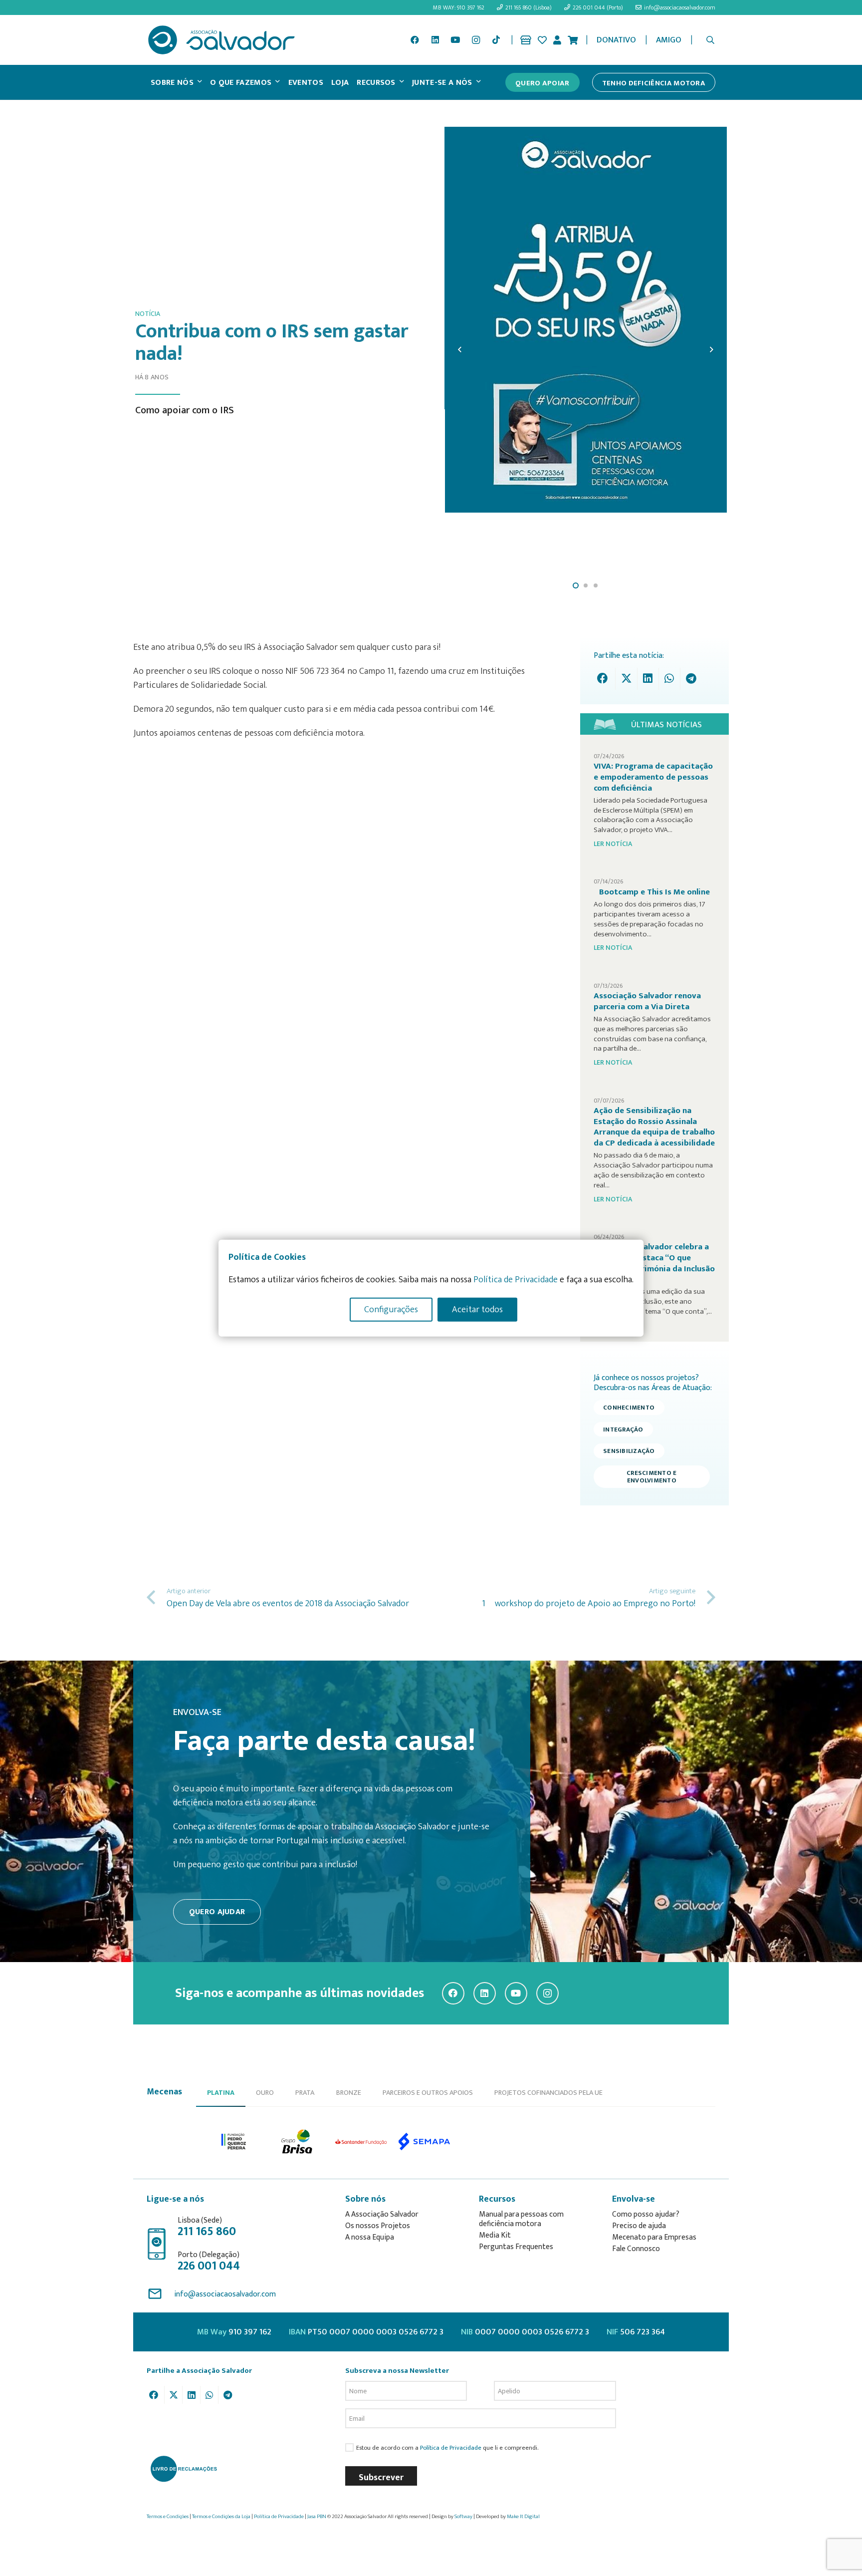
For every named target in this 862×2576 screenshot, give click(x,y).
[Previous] (460, 349)
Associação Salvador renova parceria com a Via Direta (647, 1001)
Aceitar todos (477, 1310)
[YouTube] (455, 40)
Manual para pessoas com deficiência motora (521, 2219)
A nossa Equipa (370, 2237)
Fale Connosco (636, 2249)
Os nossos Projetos (378, 2226)
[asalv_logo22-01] (221, 40)
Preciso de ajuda (639, 2226)
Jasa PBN (317, 2517)
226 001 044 (209, 2266)
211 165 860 (207, 2232)
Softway (463, 2517)
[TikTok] (496, 40)
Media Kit (495, 2235)
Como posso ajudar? (646, 2214)
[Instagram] (476, 40)
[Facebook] (415, 40)
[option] (234, 2142)
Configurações (391, 1310)
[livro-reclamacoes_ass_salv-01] (183, 2469)
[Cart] (573, 40)
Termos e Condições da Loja (221, 2517)
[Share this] (605, 679)
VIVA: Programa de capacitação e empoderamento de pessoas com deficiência (653, 777)
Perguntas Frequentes (516, 2247)
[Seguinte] (711, 349)
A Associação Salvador (382, 2214)
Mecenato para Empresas (654, 2237)
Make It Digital (523, 2517)
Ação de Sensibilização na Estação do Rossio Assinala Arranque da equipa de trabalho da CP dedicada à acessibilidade (654, 1127)
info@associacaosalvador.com (225, 2294)
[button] (711, 40)
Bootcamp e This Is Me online (654, 892)
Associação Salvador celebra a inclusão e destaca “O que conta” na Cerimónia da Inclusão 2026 (654, 1263)
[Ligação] (526, 40)
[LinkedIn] (435, 40)
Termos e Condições (168, 2517)
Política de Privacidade (451, 2448)
